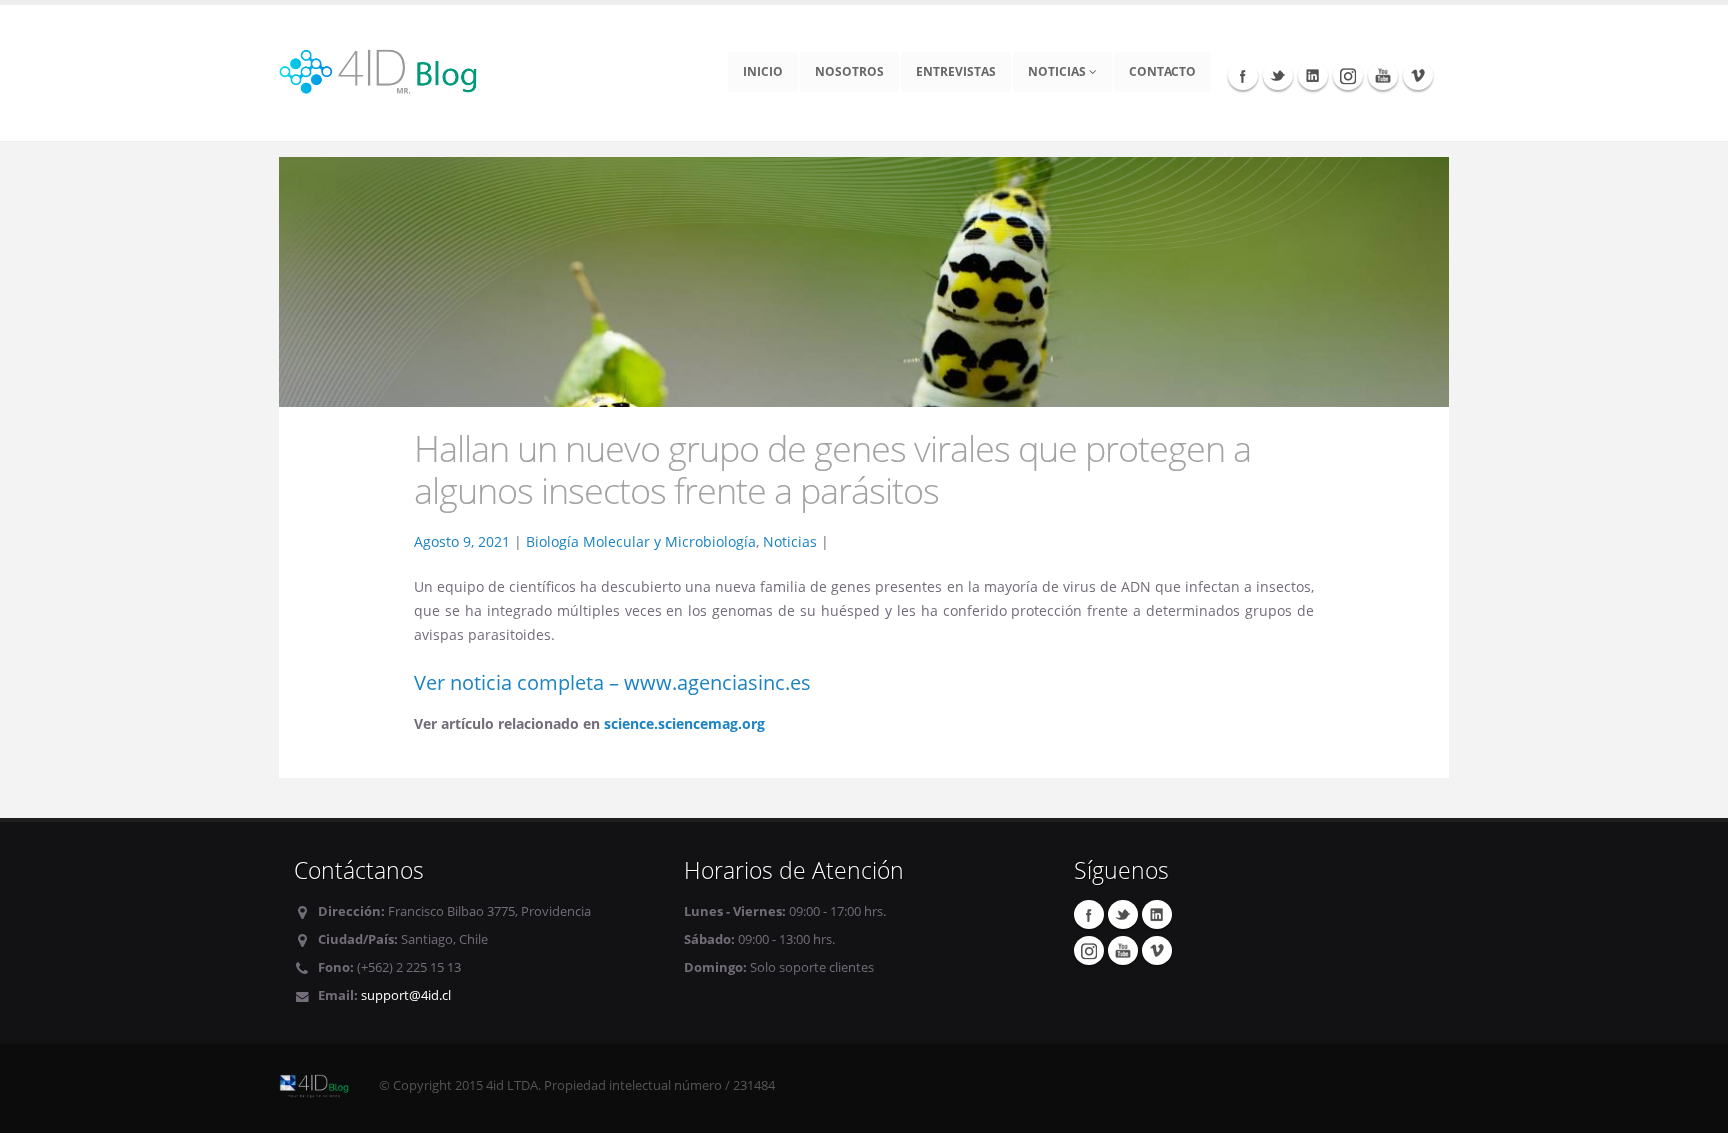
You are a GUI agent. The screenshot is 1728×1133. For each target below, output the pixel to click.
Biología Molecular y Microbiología (641, 541)
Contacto (1162, 71)
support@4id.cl (406, 995)
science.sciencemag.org (684, 723)
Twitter (1278, 75)
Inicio (763, 71)
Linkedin (1313, 75)
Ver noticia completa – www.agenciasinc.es (612, 682)
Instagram (1348, 75)
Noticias (1058, 71)
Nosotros (849, 71)
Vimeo (1418, 75)
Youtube (1383, 75)
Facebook (1243, 75)
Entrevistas (956, 71)
